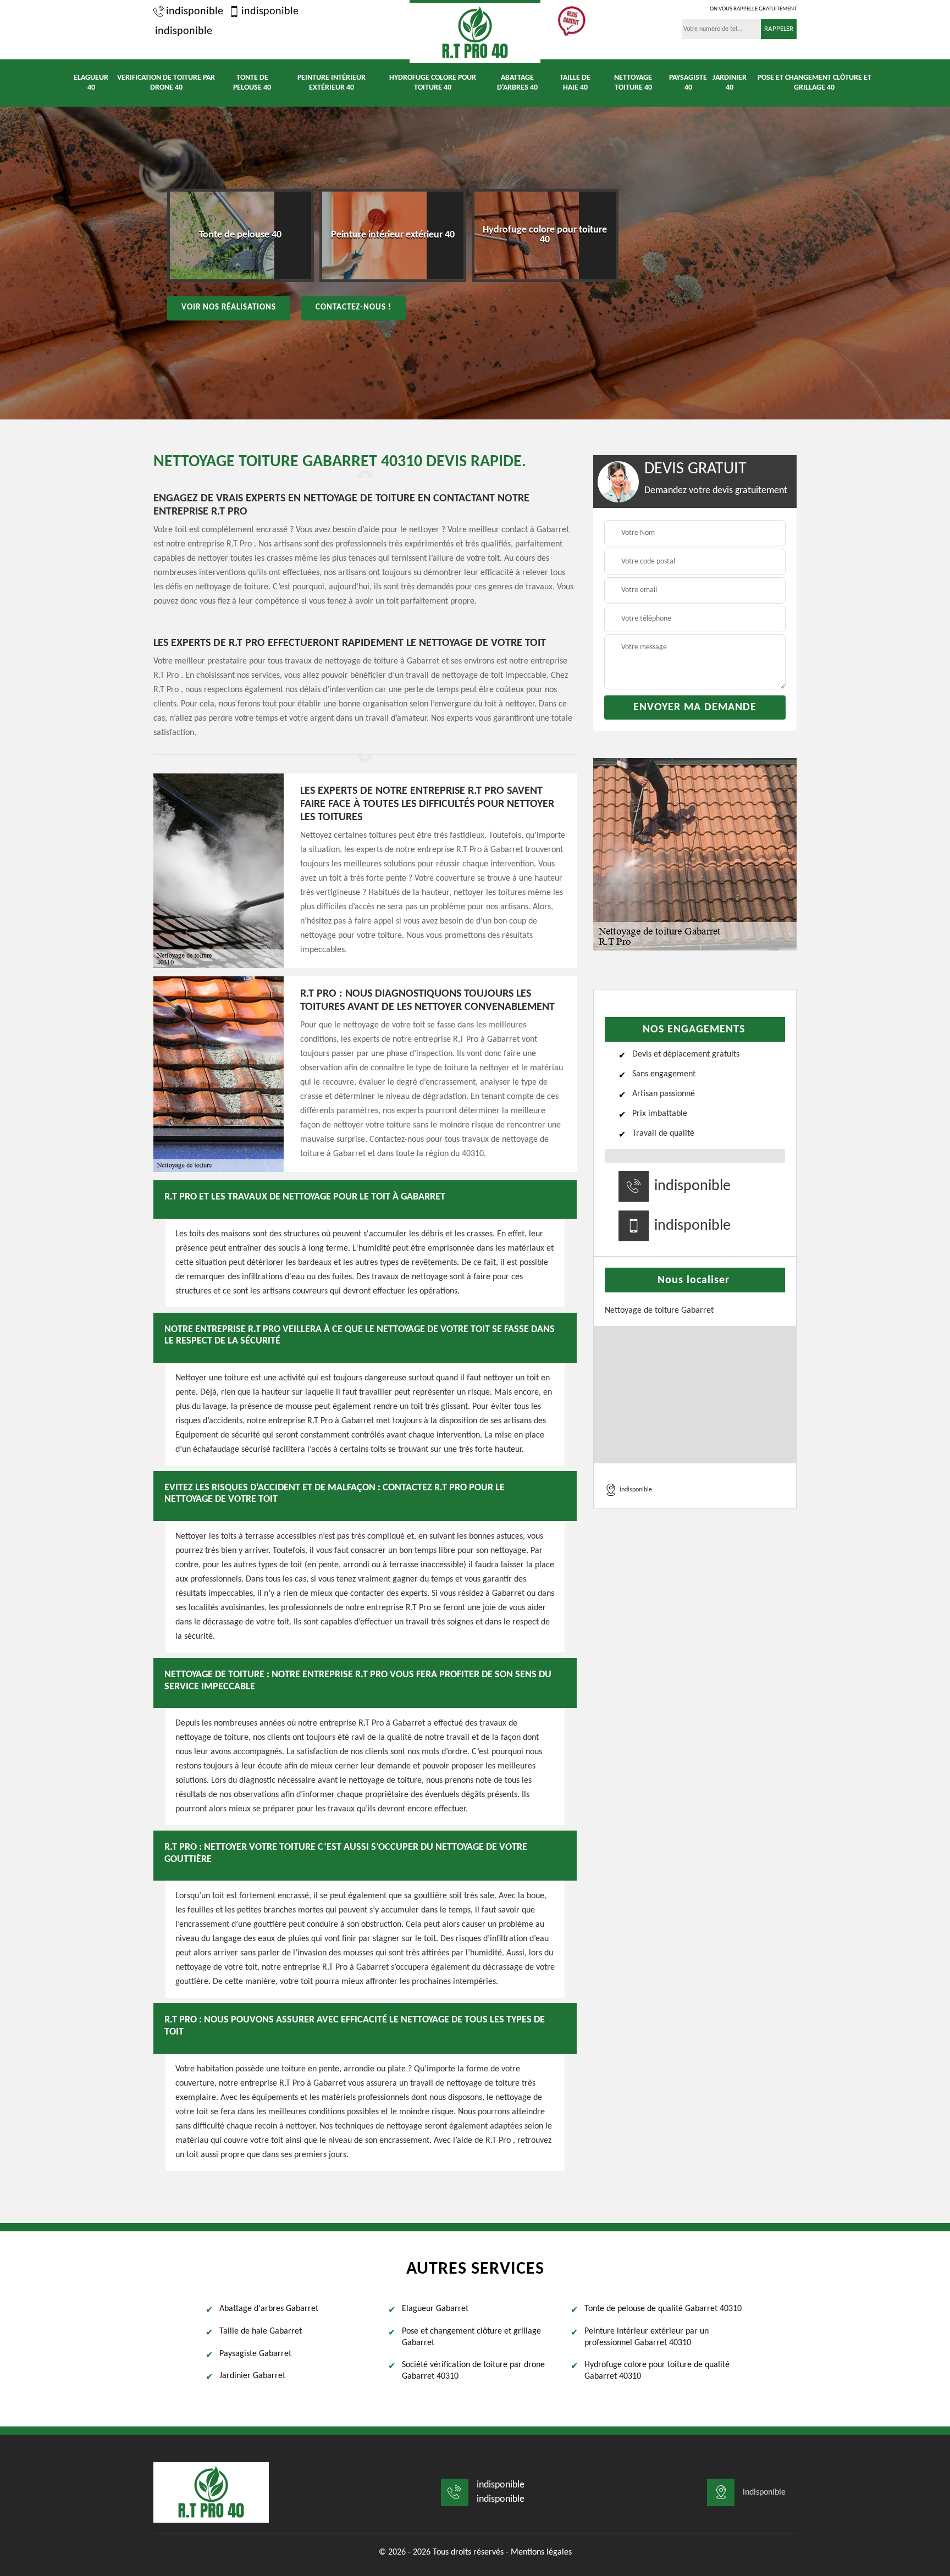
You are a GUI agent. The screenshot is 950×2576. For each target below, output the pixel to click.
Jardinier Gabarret (252, 2376)
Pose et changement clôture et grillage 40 (814, 83)
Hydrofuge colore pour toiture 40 (433, 83)
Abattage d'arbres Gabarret (269, 2309)
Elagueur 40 (91, 83)
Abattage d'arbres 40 (517, 83)
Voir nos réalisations (229, 308)
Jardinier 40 (730, 83)
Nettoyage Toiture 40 (633, 83)
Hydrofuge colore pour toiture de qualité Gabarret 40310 (657, 2371)
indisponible (195, 12)
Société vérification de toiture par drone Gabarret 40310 (473, 2371)
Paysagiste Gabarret (255, 2354)
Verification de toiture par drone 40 (166, 83)
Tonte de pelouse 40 (252, 83)
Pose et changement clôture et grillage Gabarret (471, 2337)
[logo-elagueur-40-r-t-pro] (475, 32)
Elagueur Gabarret (435, 2309)
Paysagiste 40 (688, 83)
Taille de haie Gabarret (261, 2331)
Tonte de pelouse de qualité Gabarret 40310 (663, 2309)
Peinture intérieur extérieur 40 (332, 83)
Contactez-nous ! (354, 308)
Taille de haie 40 (575, 83)
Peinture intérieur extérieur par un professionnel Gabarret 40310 (647, 2337)
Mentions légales (541, 2552)
